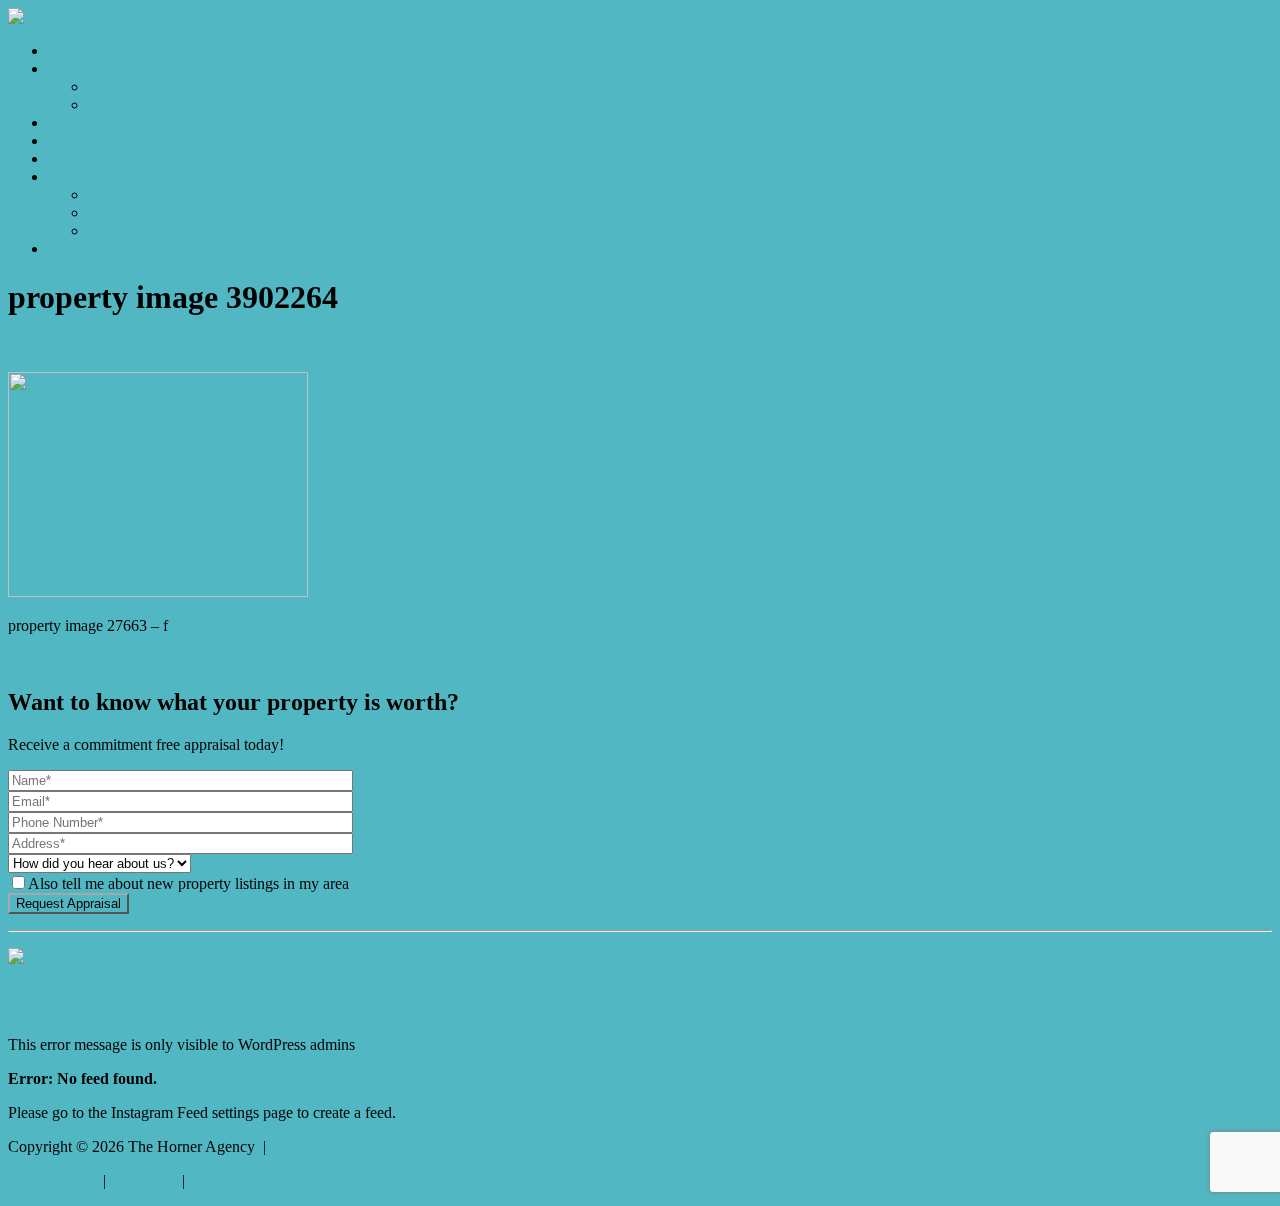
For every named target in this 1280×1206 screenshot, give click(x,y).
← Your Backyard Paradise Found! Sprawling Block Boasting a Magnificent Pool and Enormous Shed (332, 659)
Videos (70, 158)
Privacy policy (53, 1180)
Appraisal (78, 140)
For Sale (114, 86)
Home (67, 50)
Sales (64, 68)
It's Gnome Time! (63, 976)
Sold (62, 122)
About (68, 176)
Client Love (125, 230)
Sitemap (214, 1180)
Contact (72, 248)
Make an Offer (134, 104)
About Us (119, 194)
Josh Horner (152, 346)
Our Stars (118, 212)
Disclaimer (144, 1180)
